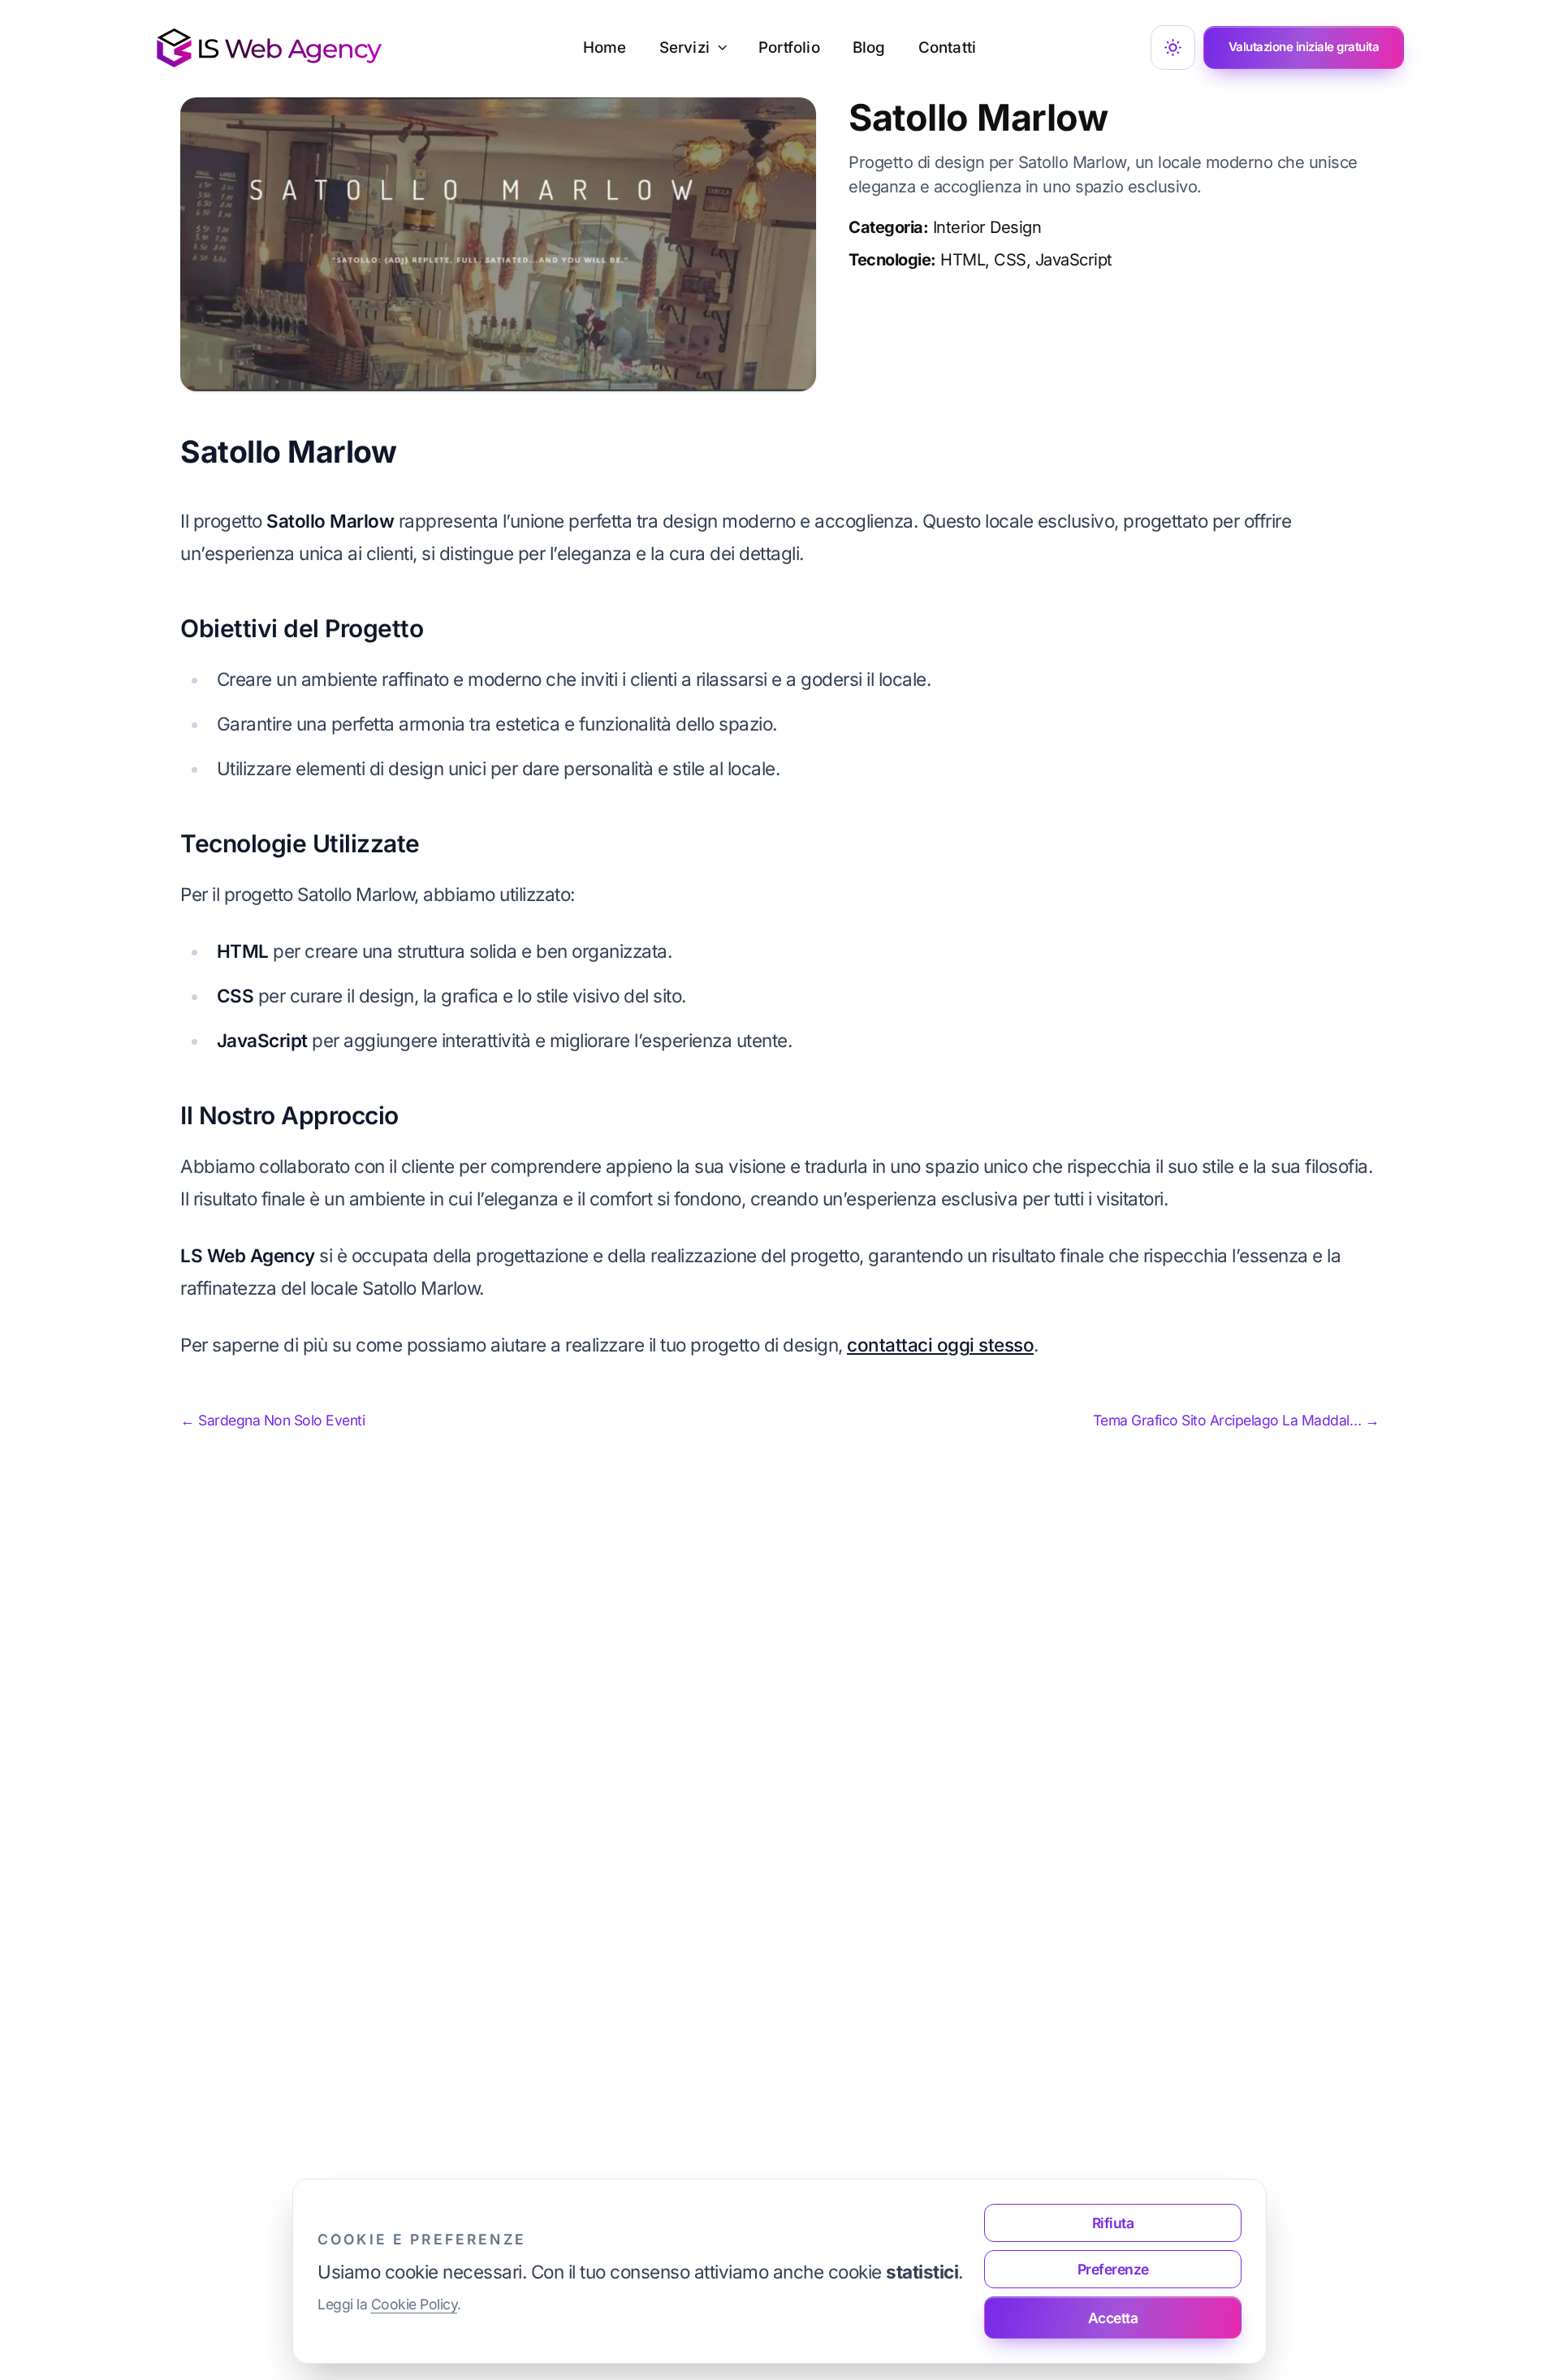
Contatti (948, 47)
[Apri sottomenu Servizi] (728, 48)
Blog (869, 47)
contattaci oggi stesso (940, 1345)
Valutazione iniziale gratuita (1304, 47)
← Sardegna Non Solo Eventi (272, 1420)
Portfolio (789, 47)
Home (605, 47)
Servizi (684, 47)
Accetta (1113, 2318)
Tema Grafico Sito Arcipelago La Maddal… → (1236, 1420)
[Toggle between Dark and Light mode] (1173, 47)
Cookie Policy (415, 2304)
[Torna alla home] (269, 48)
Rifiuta (1113, 2223)
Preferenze (1113, 2269)
